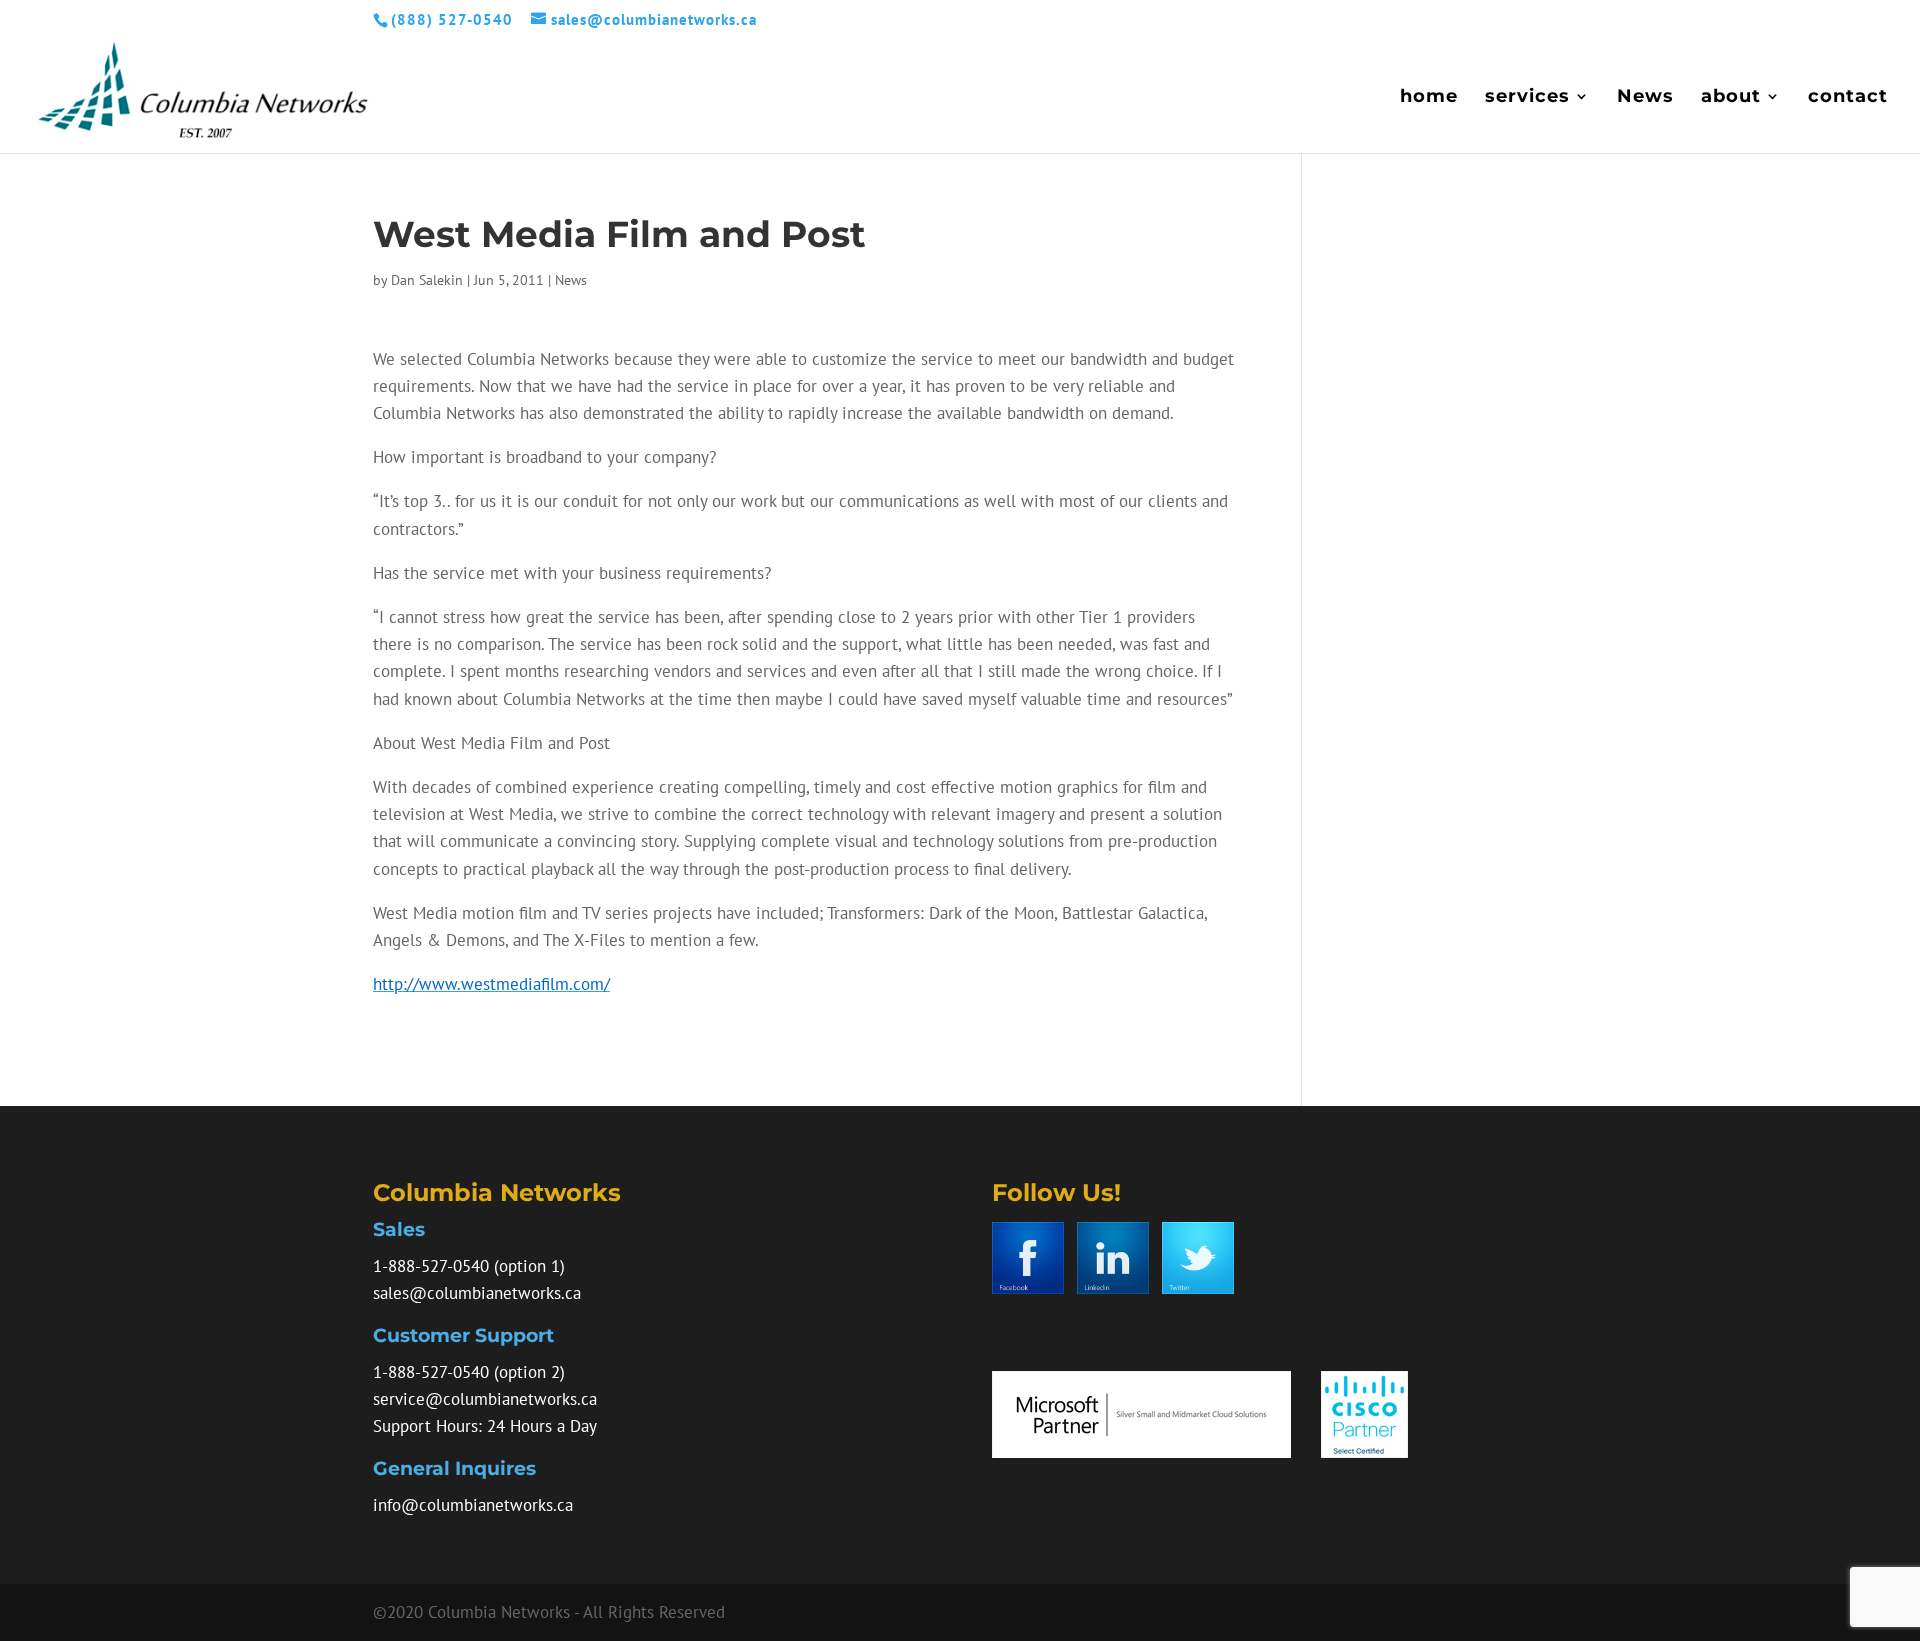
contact (1848, 98)
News (1645, 98)
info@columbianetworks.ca (473, 1505)
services (1527, 98)
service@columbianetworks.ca (485, 1399)
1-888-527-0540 (431, 1372)
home (1429, 98)
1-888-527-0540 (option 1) (469, 1266)
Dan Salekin (427, 280)
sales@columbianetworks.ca (477, 1293)
